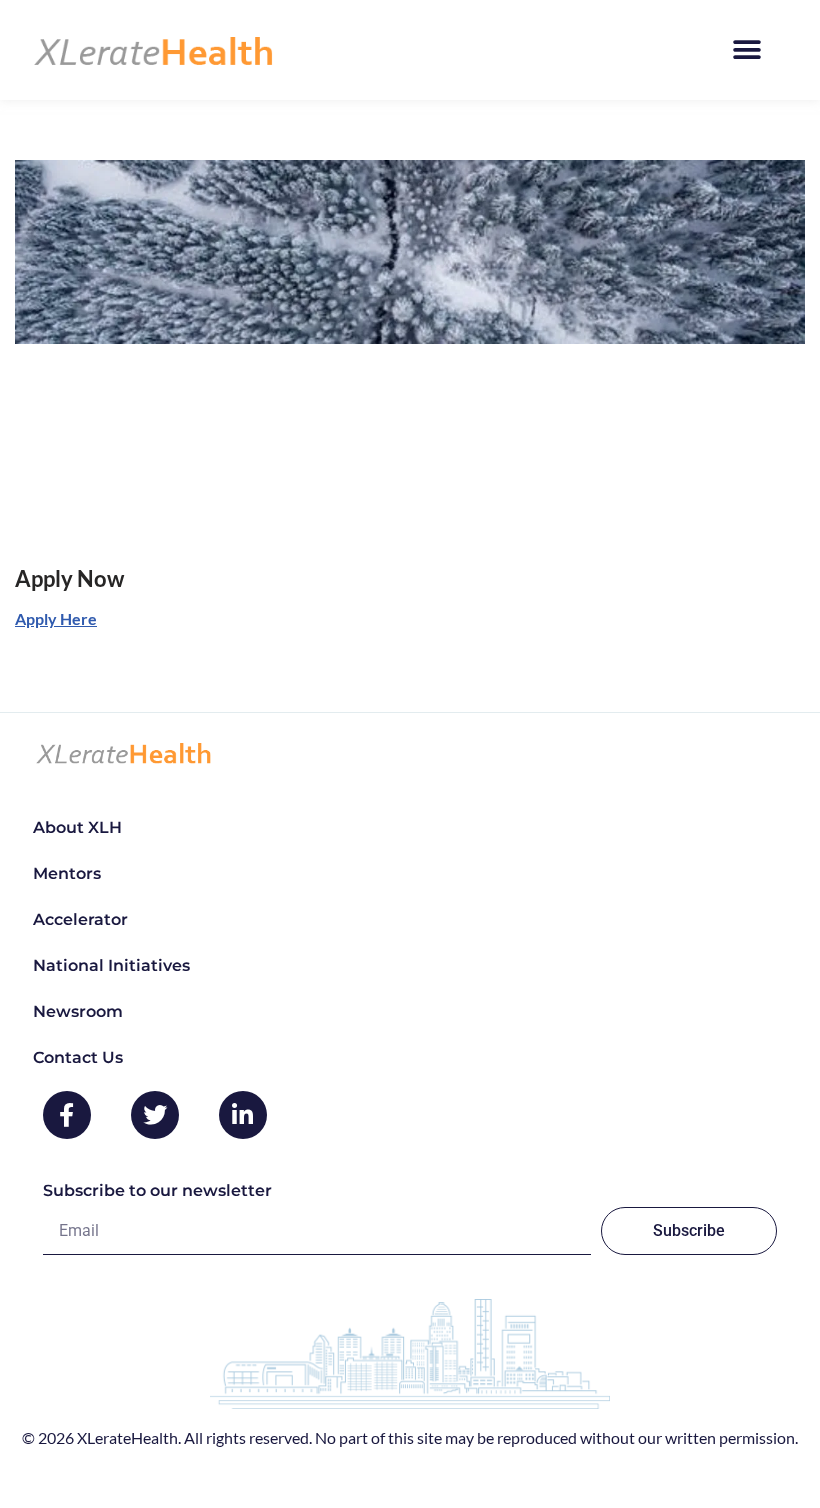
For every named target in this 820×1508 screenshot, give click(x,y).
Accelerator (80, 919)
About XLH (77, 827)
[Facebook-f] (67, 1115)
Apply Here (56, 618)
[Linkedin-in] (243, 1115)
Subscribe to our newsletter (157, 1190)
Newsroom (78, 1011)
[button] (746, 50)
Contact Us (78, 1057)
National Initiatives (111, 965)
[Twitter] (155, 1115)
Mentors (67, 873)
